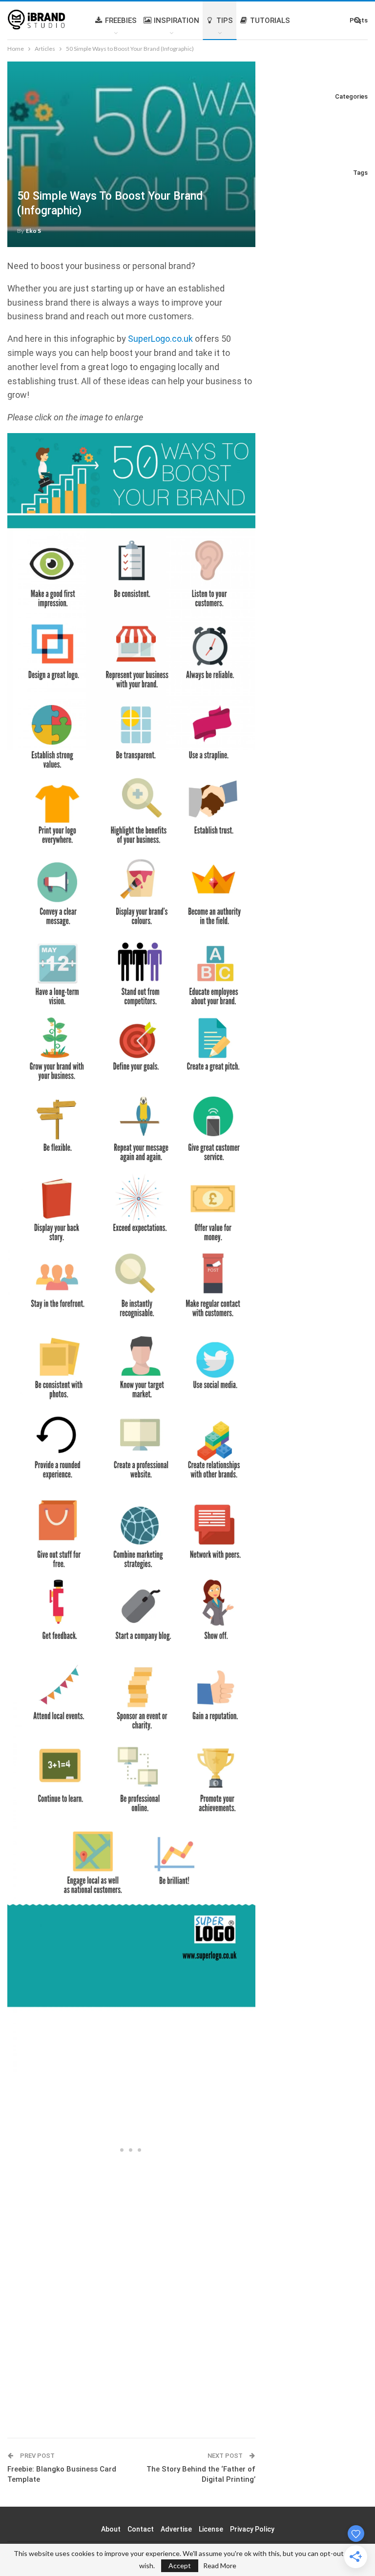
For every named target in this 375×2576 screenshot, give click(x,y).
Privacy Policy (252, 2529)
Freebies (121, 21)
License (211, 2529)
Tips (225, 21)
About (111, 2529)
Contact (141, 2529)
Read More (220, 2566)
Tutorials (270, 21)
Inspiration (177, 21)
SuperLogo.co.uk (160, 339)
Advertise (176, 2529)
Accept (180, 2566)
